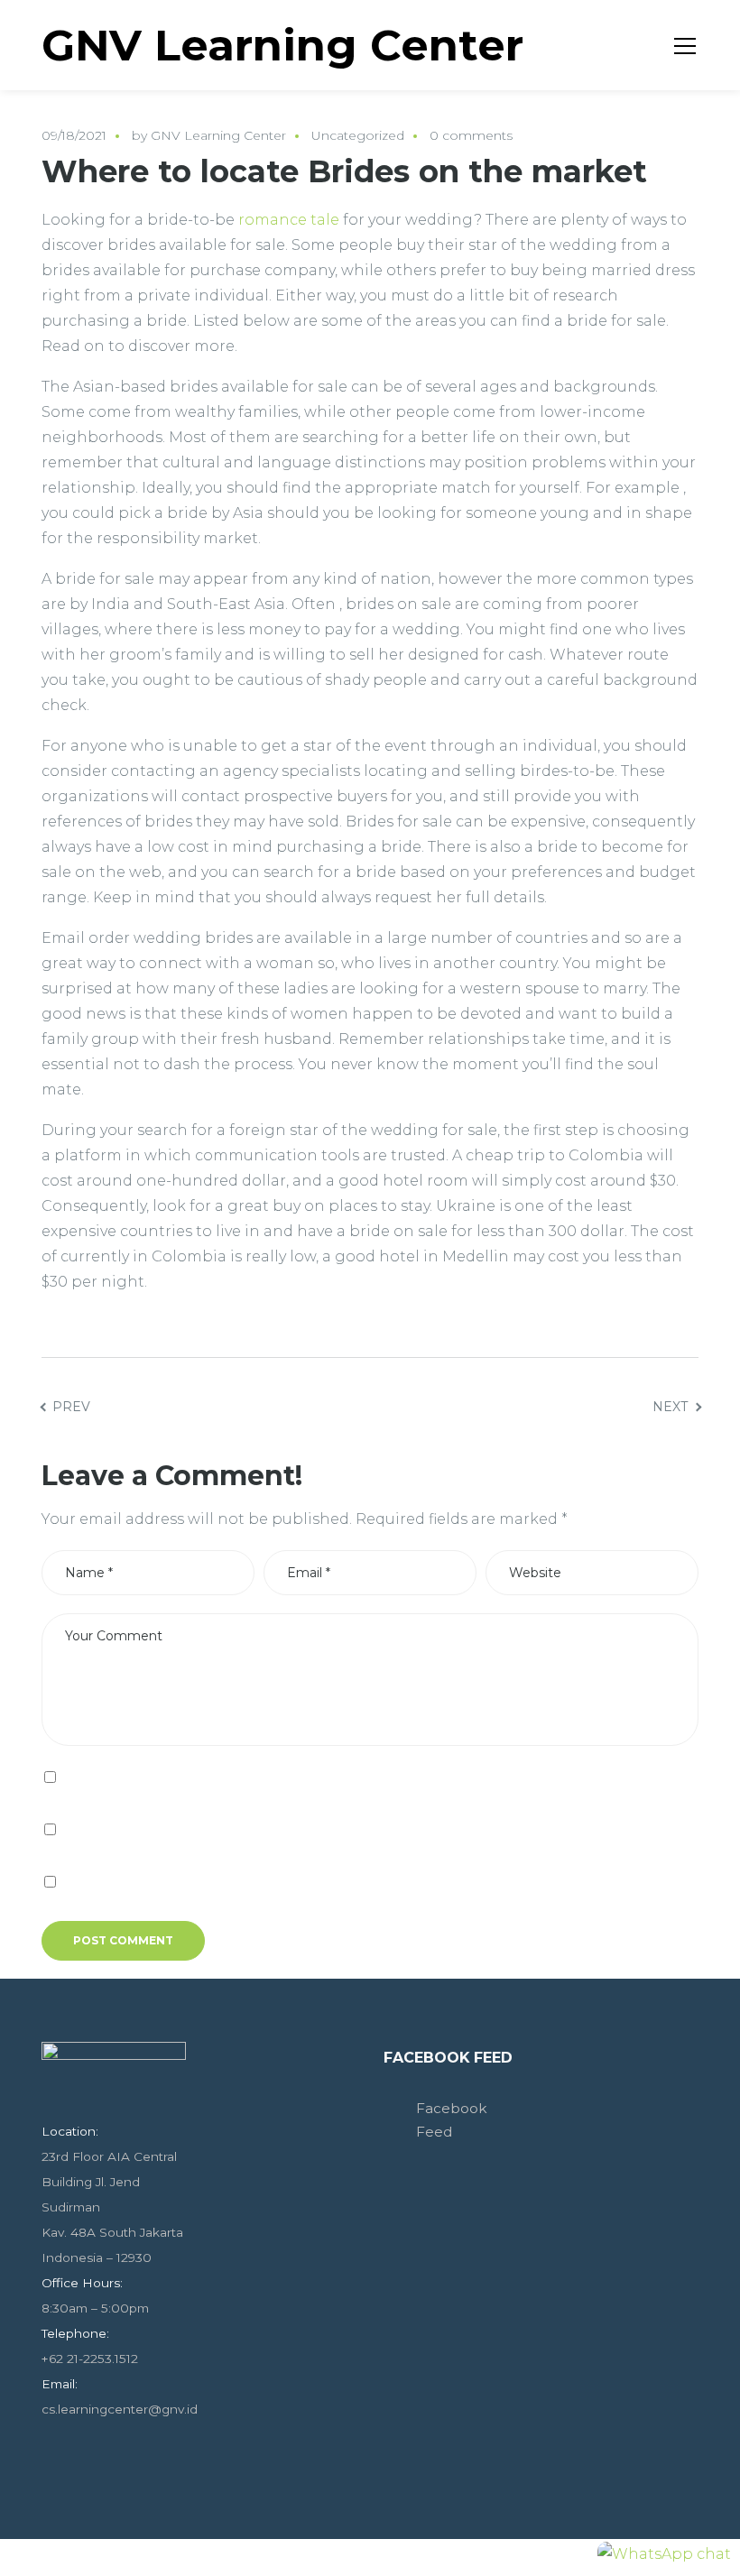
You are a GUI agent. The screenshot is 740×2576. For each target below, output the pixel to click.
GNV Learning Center (218, 135)
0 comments (471, 135)
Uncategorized (358, 135)
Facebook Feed (448, 2058)
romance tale (289, 220)
